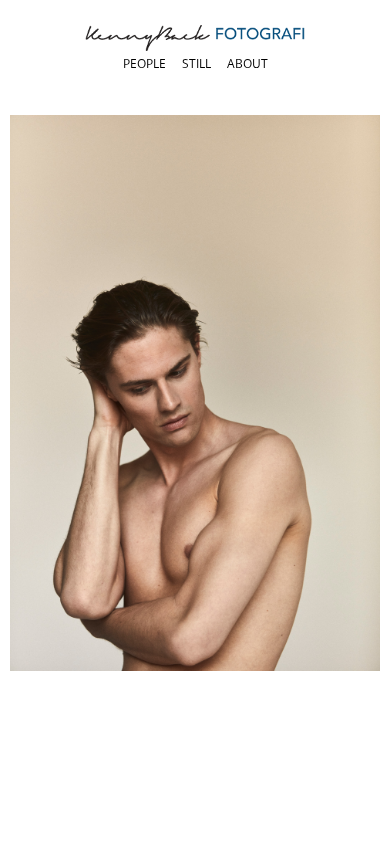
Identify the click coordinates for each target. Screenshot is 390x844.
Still (196, 63)
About (247, 63)
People (144, 63)
